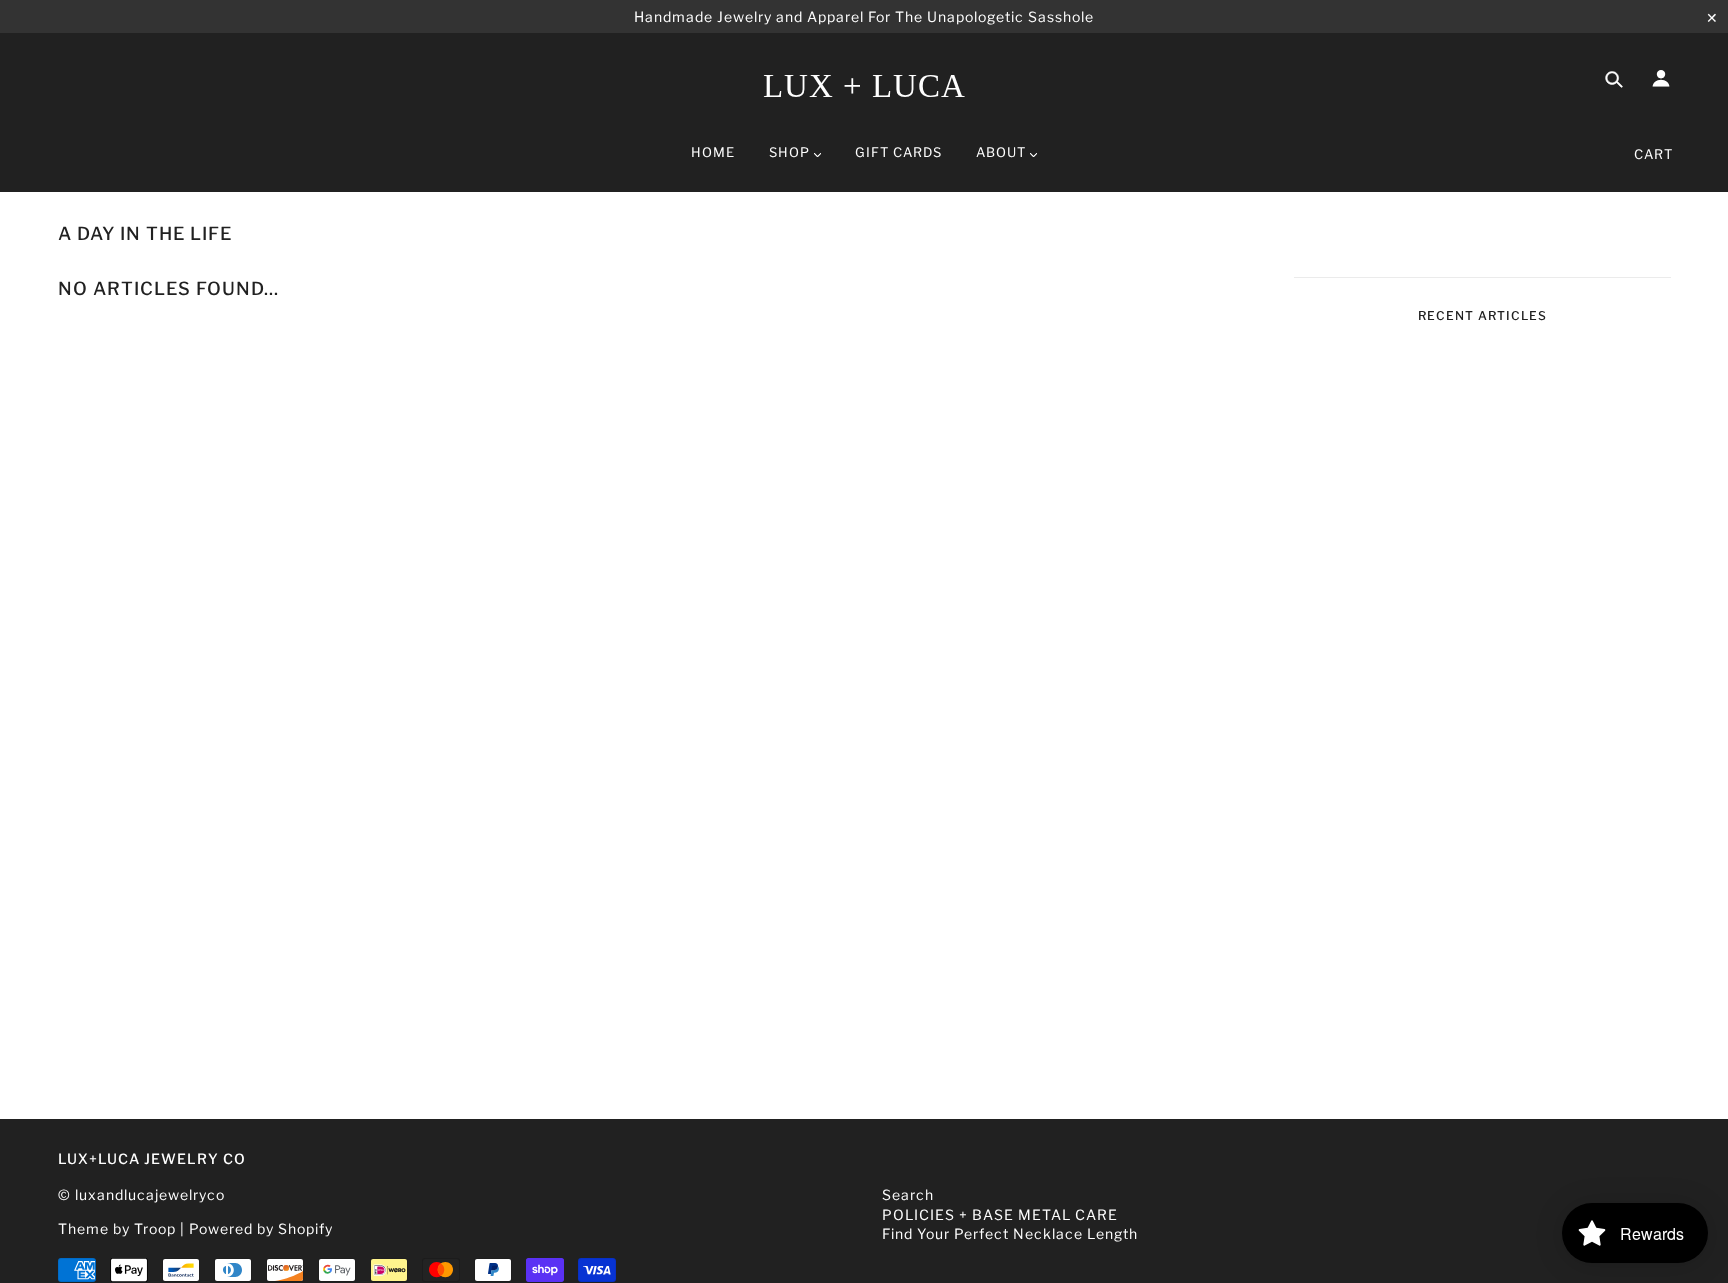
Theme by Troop (117, 1228)
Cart (1653, 154)
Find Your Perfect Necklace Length (1010, 1233)
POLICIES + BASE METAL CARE (1000, 1214)
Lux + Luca (864, 86)
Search (908, 1194)
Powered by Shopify (261, 1228)
